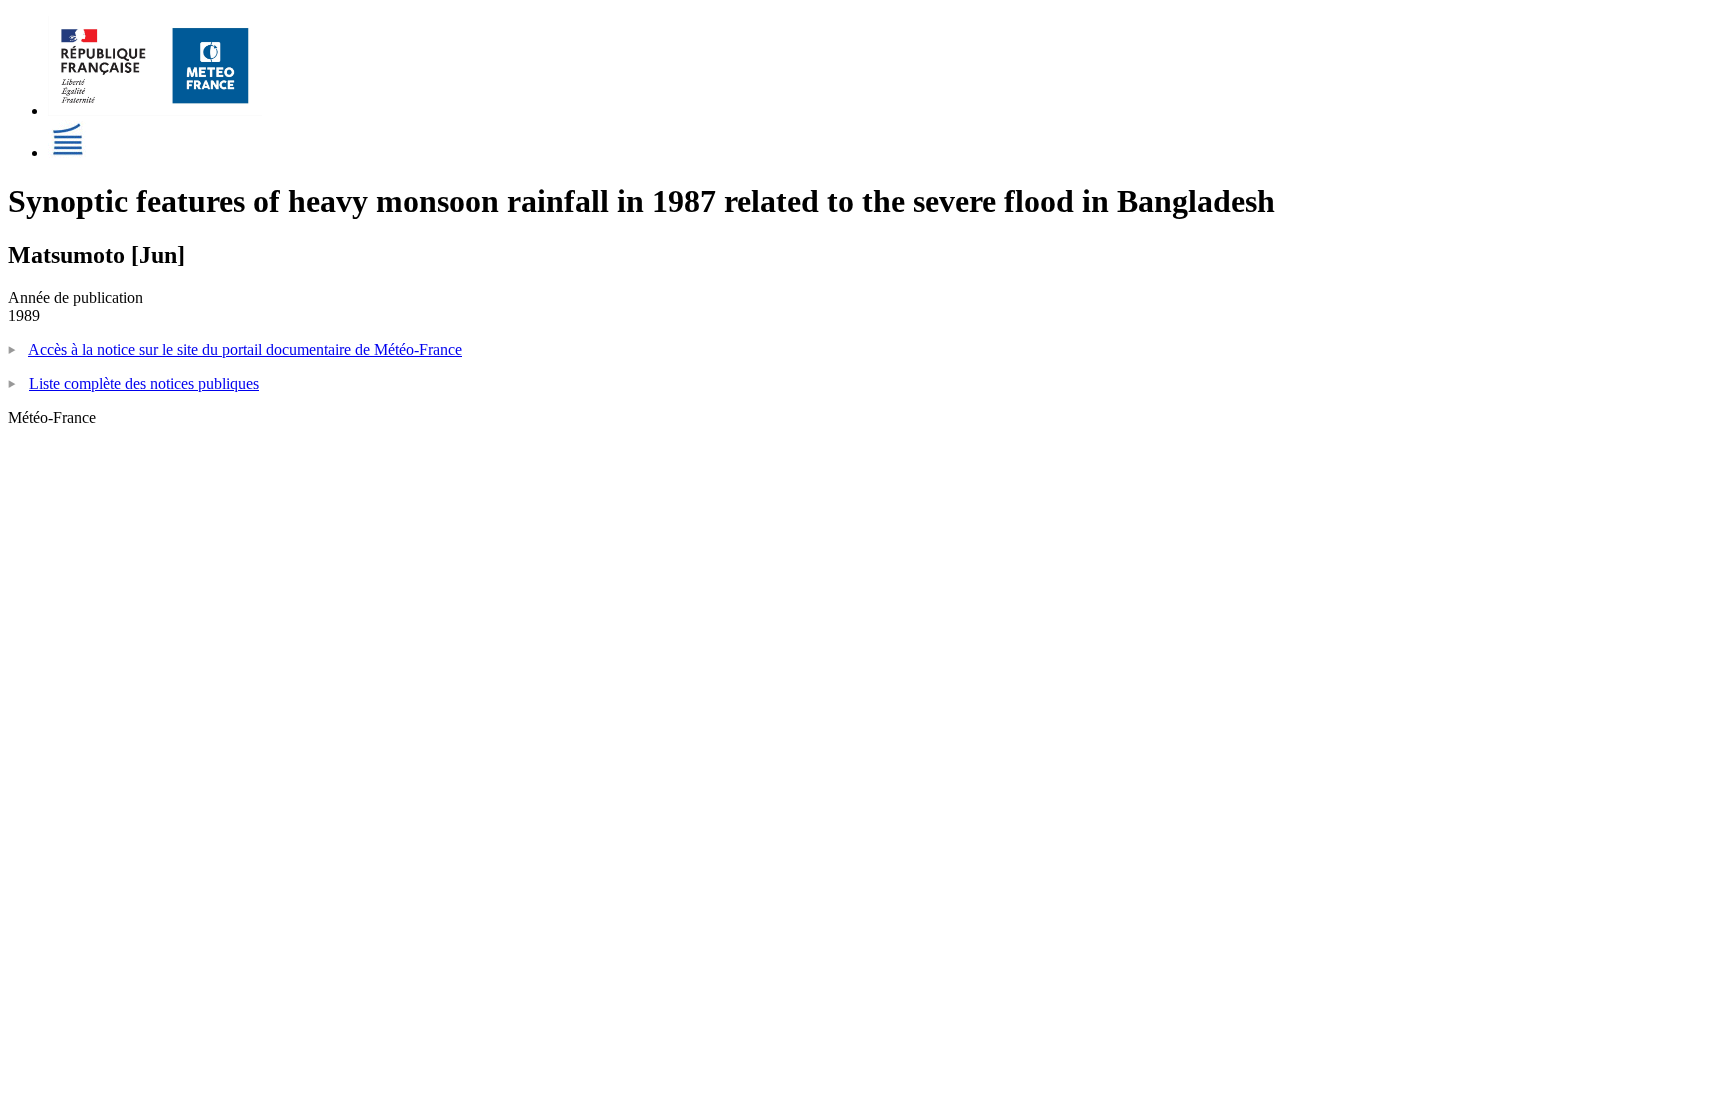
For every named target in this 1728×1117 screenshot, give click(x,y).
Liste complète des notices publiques (144, 383)
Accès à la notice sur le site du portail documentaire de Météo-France (245, 349)
